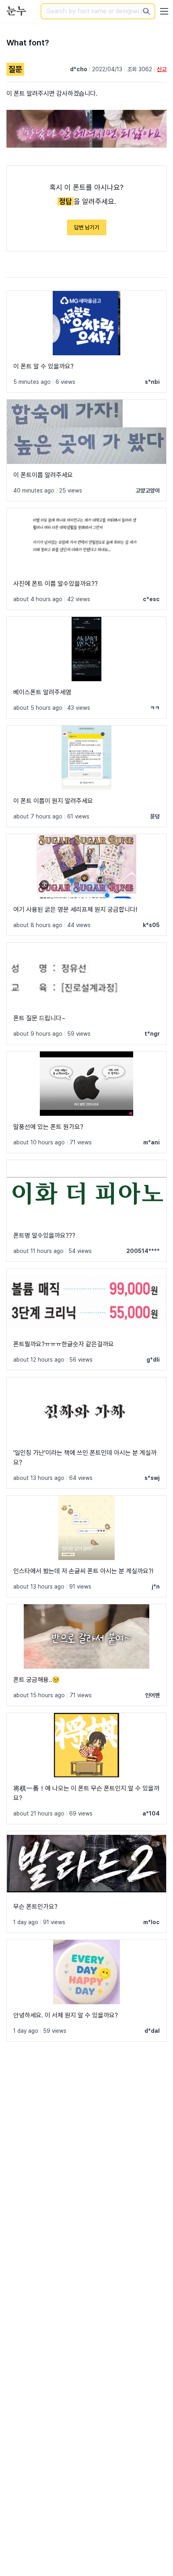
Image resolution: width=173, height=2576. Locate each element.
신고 (162, 69)
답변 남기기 (87, 227)
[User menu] (164, 11)
